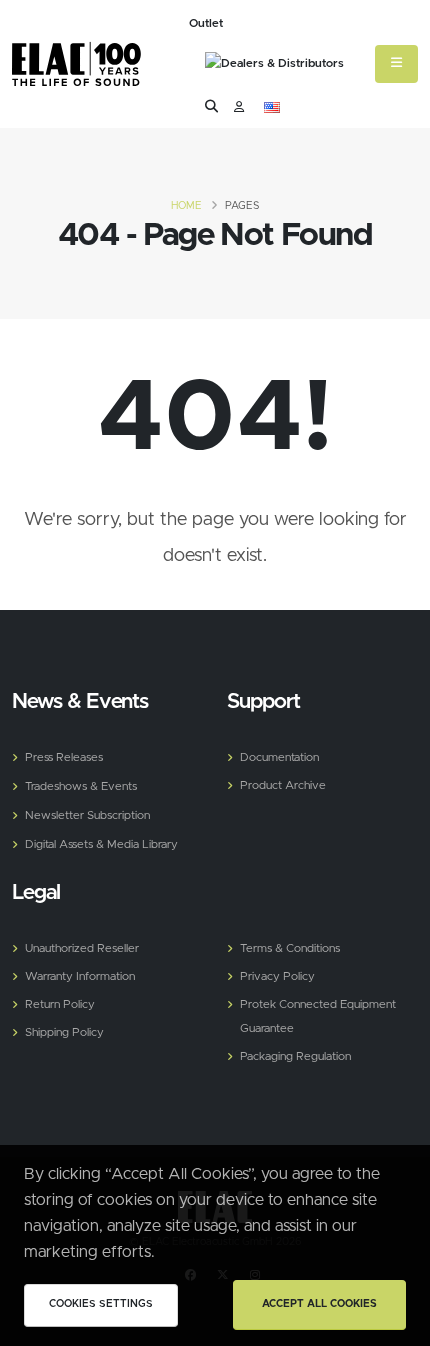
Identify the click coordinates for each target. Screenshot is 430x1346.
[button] (272, 108)
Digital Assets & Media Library (101, 844)
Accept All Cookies (319, 1304)
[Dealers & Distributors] (274, 66)
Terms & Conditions (290, 948)
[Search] (211, 107)
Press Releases (64, 757)
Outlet (206, 23)
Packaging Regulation (295, 1056)
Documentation (279, 757)
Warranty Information (80, 976)
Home (186, 206)
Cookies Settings (101, 1304)
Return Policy (60, 1004)
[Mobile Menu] (396, 64)
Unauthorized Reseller (82, 948)
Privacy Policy (277, 976)
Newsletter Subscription (87, 815)
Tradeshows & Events (81, 786)
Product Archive (283, 785)
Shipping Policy (64, 1032)
